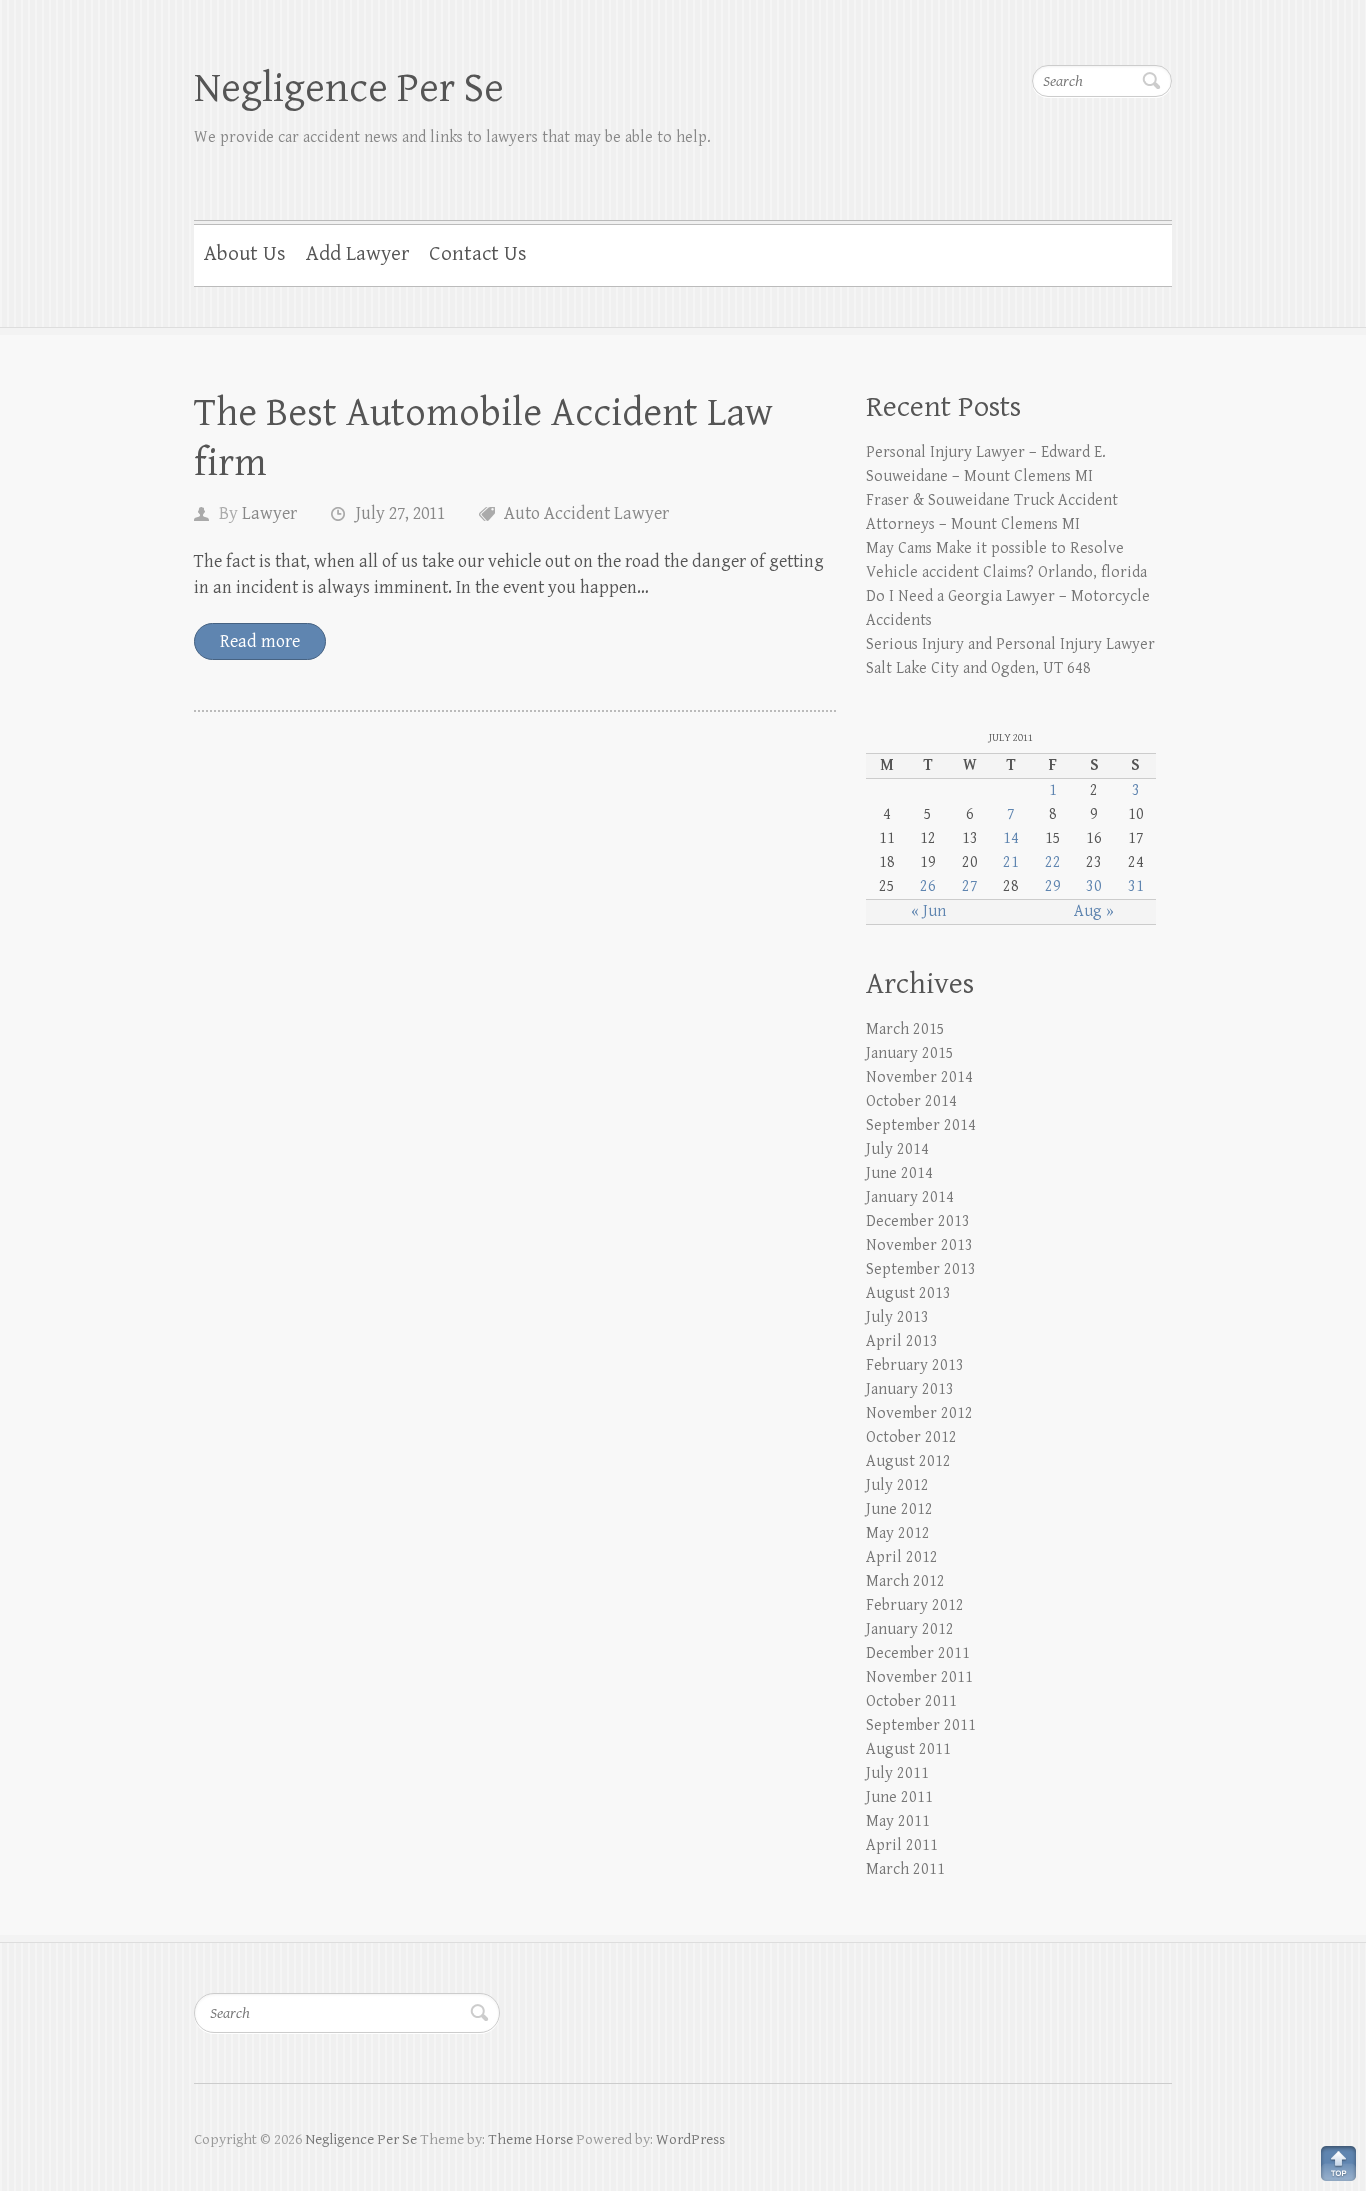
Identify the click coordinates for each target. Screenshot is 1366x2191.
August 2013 (908, 1293)
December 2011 (918, 1653)
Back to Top (1338, 2163)
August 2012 (908, 1461)
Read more (260, 641)
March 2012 (905, 1581)
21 (1011, 862)
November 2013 (919, 1245)
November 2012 (919, 1413)
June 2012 (899, 1509)
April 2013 (902, 1341)
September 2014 (921, 1125)
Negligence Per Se (349, 88)
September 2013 (921, 1269)
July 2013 (897, 1317)
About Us (245, 254)
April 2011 (902, 1845)
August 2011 (908, 1749)
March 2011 (905, 1869)
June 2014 (899, 1173)
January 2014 (910, 1197)
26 (928, 886)
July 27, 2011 (400, 513)
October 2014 (911, 1101)
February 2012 (915, 1605)
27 (970, 886)
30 (1094, 886)
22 (1053, 862)
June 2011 (899, 1797)
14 (1011, 838)
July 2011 (897, 1773)
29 (1053, 886)
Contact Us (478, 254)
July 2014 (897, 1149)
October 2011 (911, 1701)
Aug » (1094, 911)
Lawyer (269, 513)
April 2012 (902, 1557)
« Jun (928, 911)
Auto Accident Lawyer (586, 513)
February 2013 (915, 1365)
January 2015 (910, 1053)
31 (1136, 886)
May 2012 (898, 1533)
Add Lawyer (357, 254)
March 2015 (905, 1029)
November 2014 (919, 1077)
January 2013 (910, 1389)
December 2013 (918, 1221)
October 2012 (911, 1437)
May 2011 (898, 1821)
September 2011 (921, 1725)
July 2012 (897, 1485)
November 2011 (919, 1677)
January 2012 (910, 1629)
